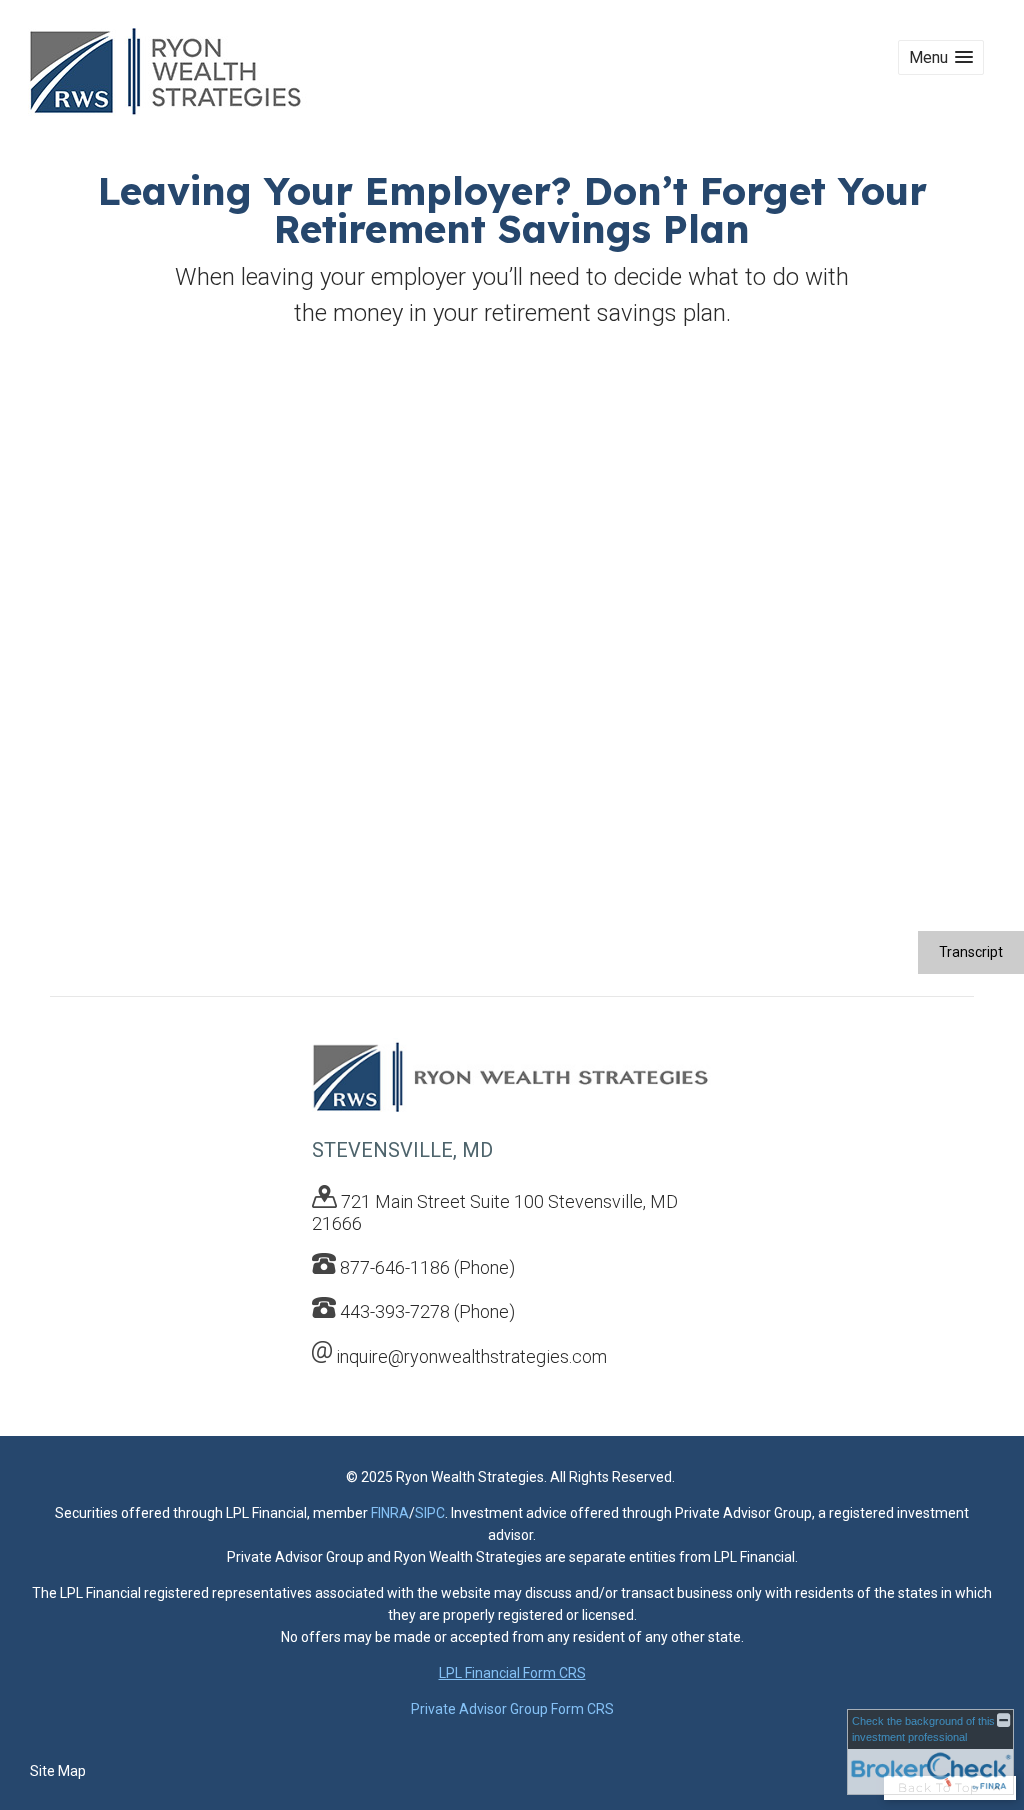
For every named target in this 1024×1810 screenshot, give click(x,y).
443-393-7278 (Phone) (427, 1311)
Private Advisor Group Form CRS (512, 1709)
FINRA (390, 1513)
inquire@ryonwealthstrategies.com (471, 1356)
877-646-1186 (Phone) (427, 1267)
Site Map (58, 1771)
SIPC (430, 1513)
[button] (941, 57)
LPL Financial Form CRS (512, 1673)
